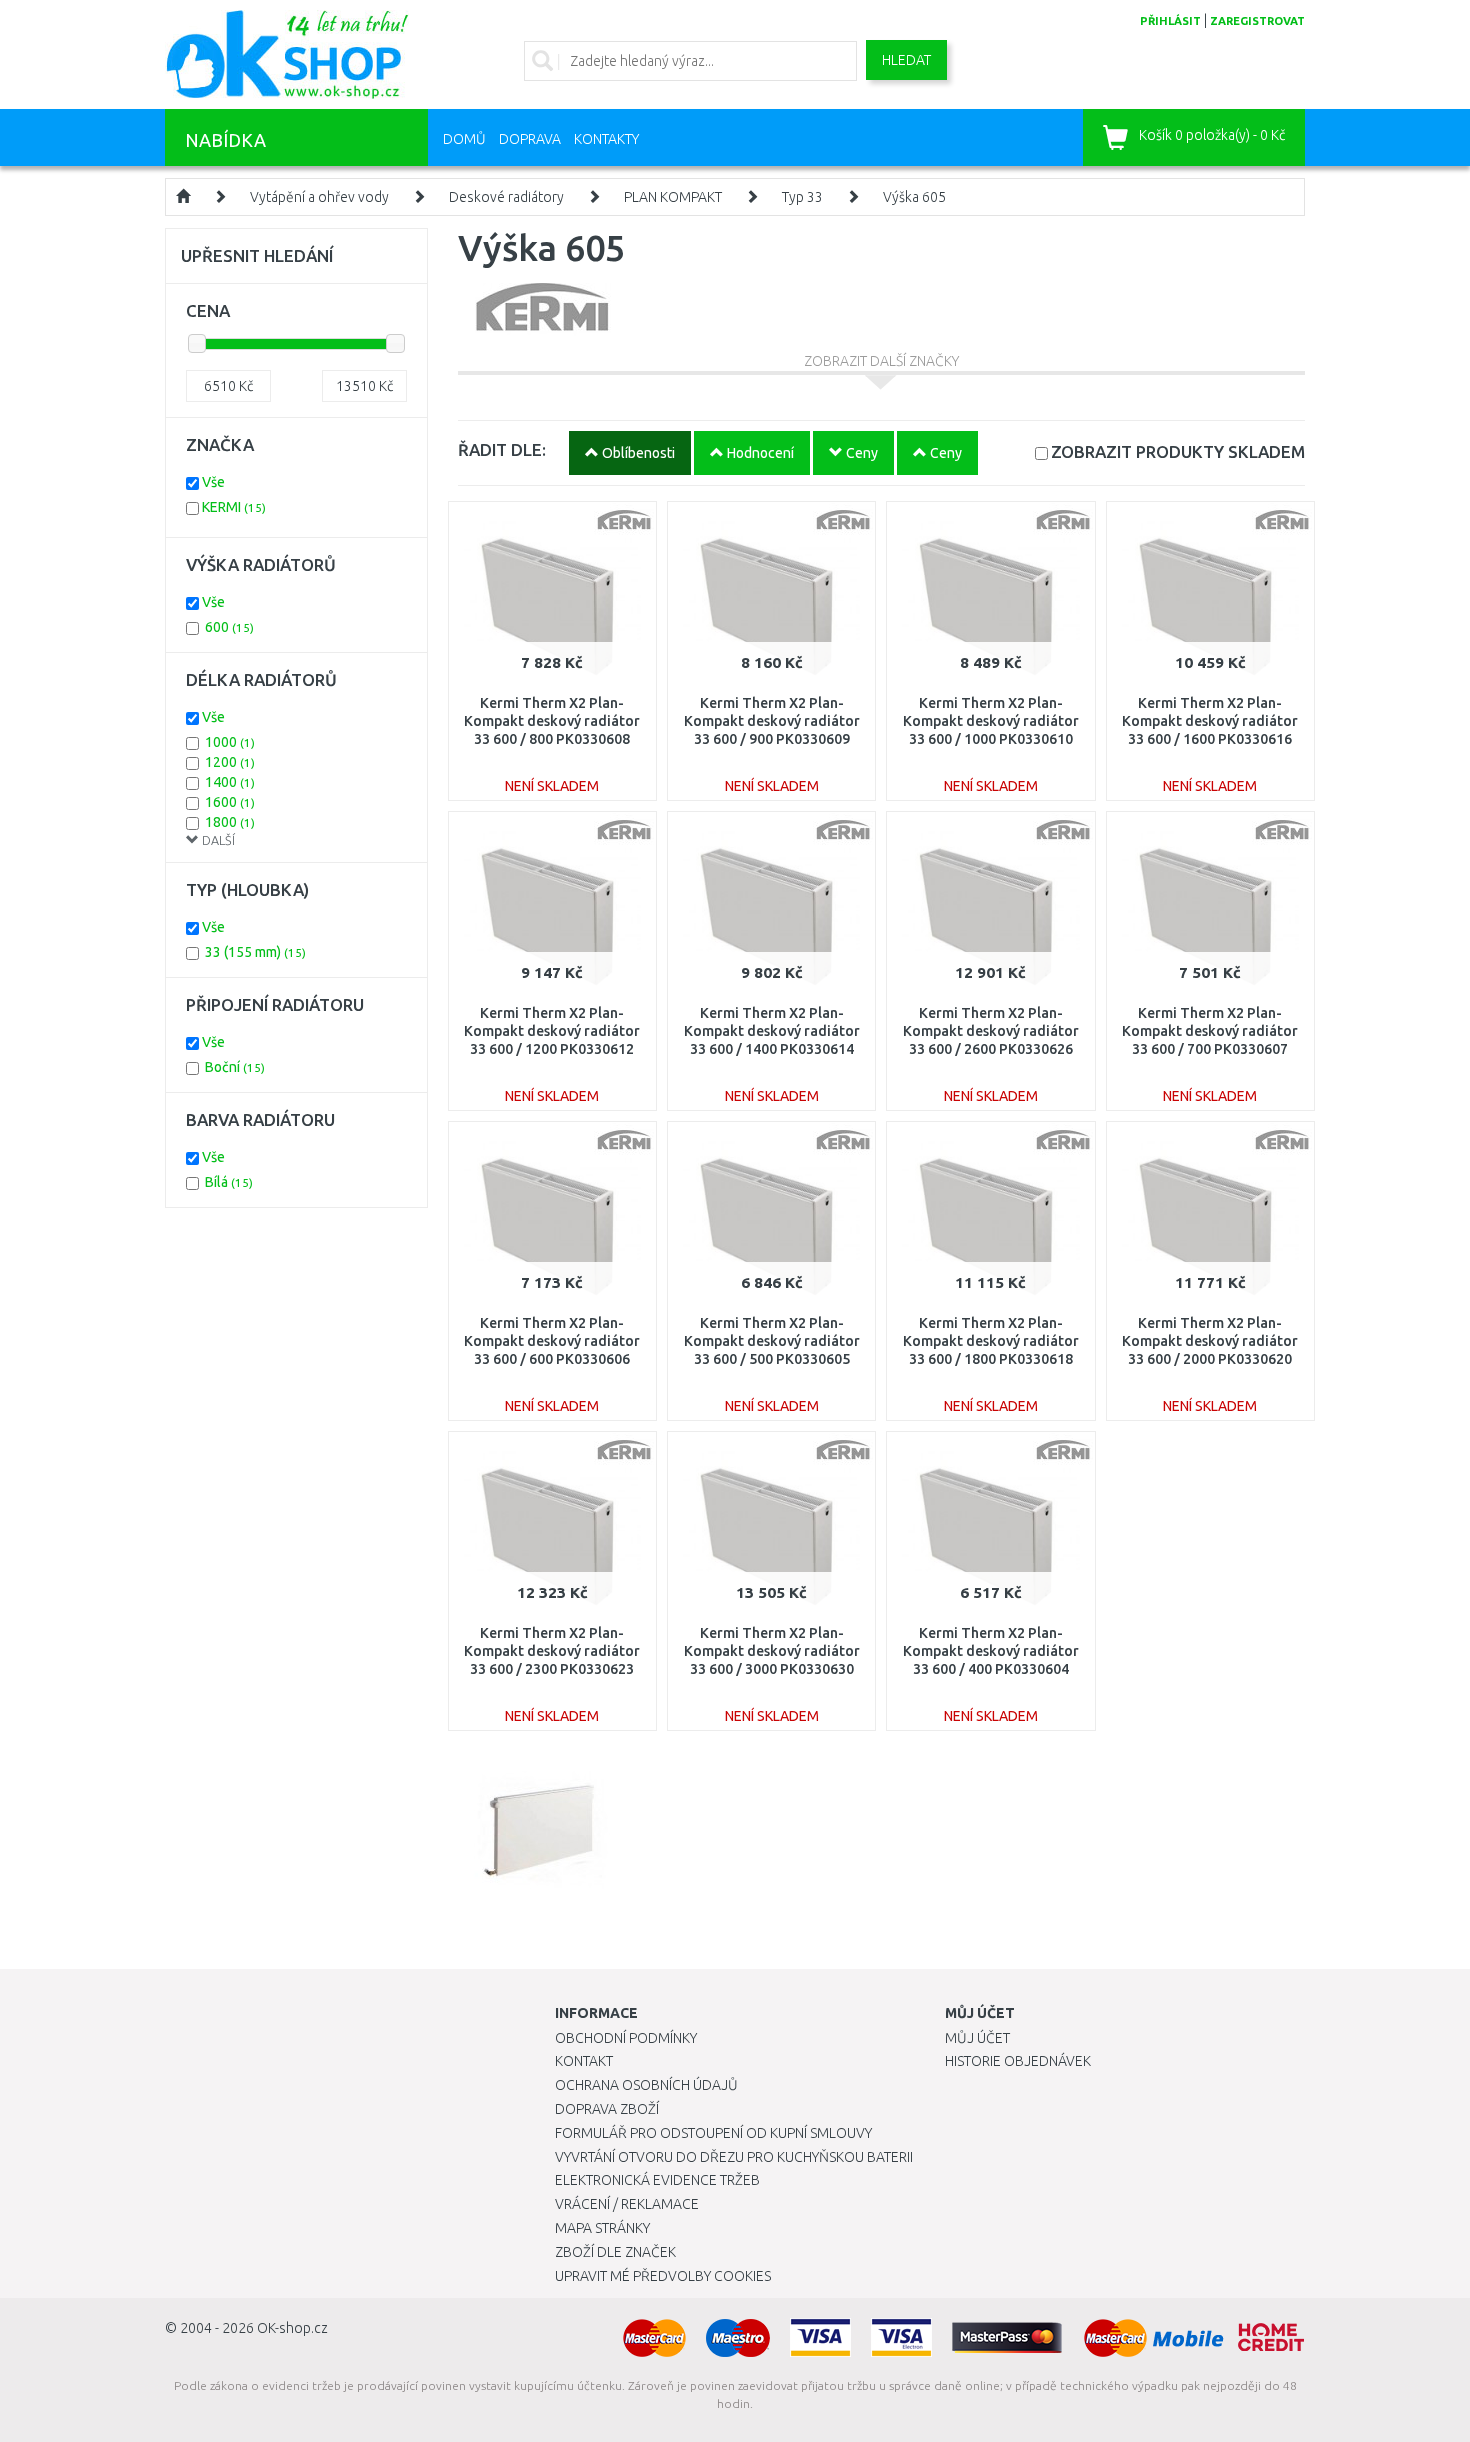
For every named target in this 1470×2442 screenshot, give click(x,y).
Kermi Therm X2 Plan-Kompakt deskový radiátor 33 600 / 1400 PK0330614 (772, 1031)
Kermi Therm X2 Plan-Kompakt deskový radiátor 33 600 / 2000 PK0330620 (1210, 1341)
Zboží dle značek (615, 2252)
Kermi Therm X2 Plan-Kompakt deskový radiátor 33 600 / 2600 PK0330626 (991, 1031)
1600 (230, 802)
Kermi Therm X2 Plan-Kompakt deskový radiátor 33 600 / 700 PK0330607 (1210, 1031)
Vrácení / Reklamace (627, 2204)
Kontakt (584, 2061)
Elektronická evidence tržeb (657, 2180)
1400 (230, 782)
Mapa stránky (602, 2228)
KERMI (234, 507)
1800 (230, 822)
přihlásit (1170, 21)
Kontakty (606, 139)
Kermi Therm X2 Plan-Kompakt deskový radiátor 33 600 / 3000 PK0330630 (772, 1651)
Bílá (229, 1182)
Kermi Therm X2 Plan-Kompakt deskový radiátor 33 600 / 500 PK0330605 (772, 1341)
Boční (235, 1067)
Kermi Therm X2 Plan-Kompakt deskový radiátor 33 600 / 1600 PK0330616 (1210, 721)
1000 (230, 742)
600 (229, 627)
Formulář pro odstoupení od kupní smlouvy (713, 2133)
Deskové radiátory (506, 197)
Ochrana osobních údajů (646, 2085)
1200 (230, 762)
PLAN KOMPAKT (673, 197)
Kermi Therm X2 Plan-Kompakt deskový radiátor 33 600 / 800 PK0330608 (552, 721)
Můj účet (977, 2038)
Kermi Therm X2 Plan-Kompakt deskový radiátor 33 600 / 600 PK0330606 (552, 1341)
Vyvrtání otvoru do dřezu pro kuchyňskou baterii (734, 2157)
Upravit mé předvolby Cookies (663, 2276)
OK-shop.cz (292, 2328)
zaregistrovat (1257, 21)
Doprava (530, 139)
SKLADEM (1178, 451)
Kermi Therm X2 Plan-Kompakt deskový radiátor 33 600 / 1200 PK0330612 (552, 1031)
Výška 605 (914, 197)
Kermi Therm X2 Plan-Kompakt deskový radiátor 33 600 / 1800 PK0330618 (991, 1341)
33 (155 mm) (255, 952)
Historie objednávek (1018, 2061)
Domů (464, 139)
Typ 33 (802, 197)
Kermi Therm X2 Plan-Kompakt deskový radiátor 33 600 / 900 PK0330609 (772, 721)
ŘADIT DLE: (502, 449)
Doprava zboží (607, 2109)
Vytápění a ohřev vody (319, 197)
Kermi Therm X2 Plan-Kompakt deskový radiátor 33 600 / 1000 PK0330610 (991, 721)
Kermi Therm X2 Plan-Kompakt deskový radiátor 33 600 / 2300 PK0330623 (552, 1651)
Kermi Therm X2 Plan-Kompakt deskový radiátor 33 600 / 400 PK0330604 (991, 1651)
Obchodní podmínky (626, 2038)
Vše (213, 482)
